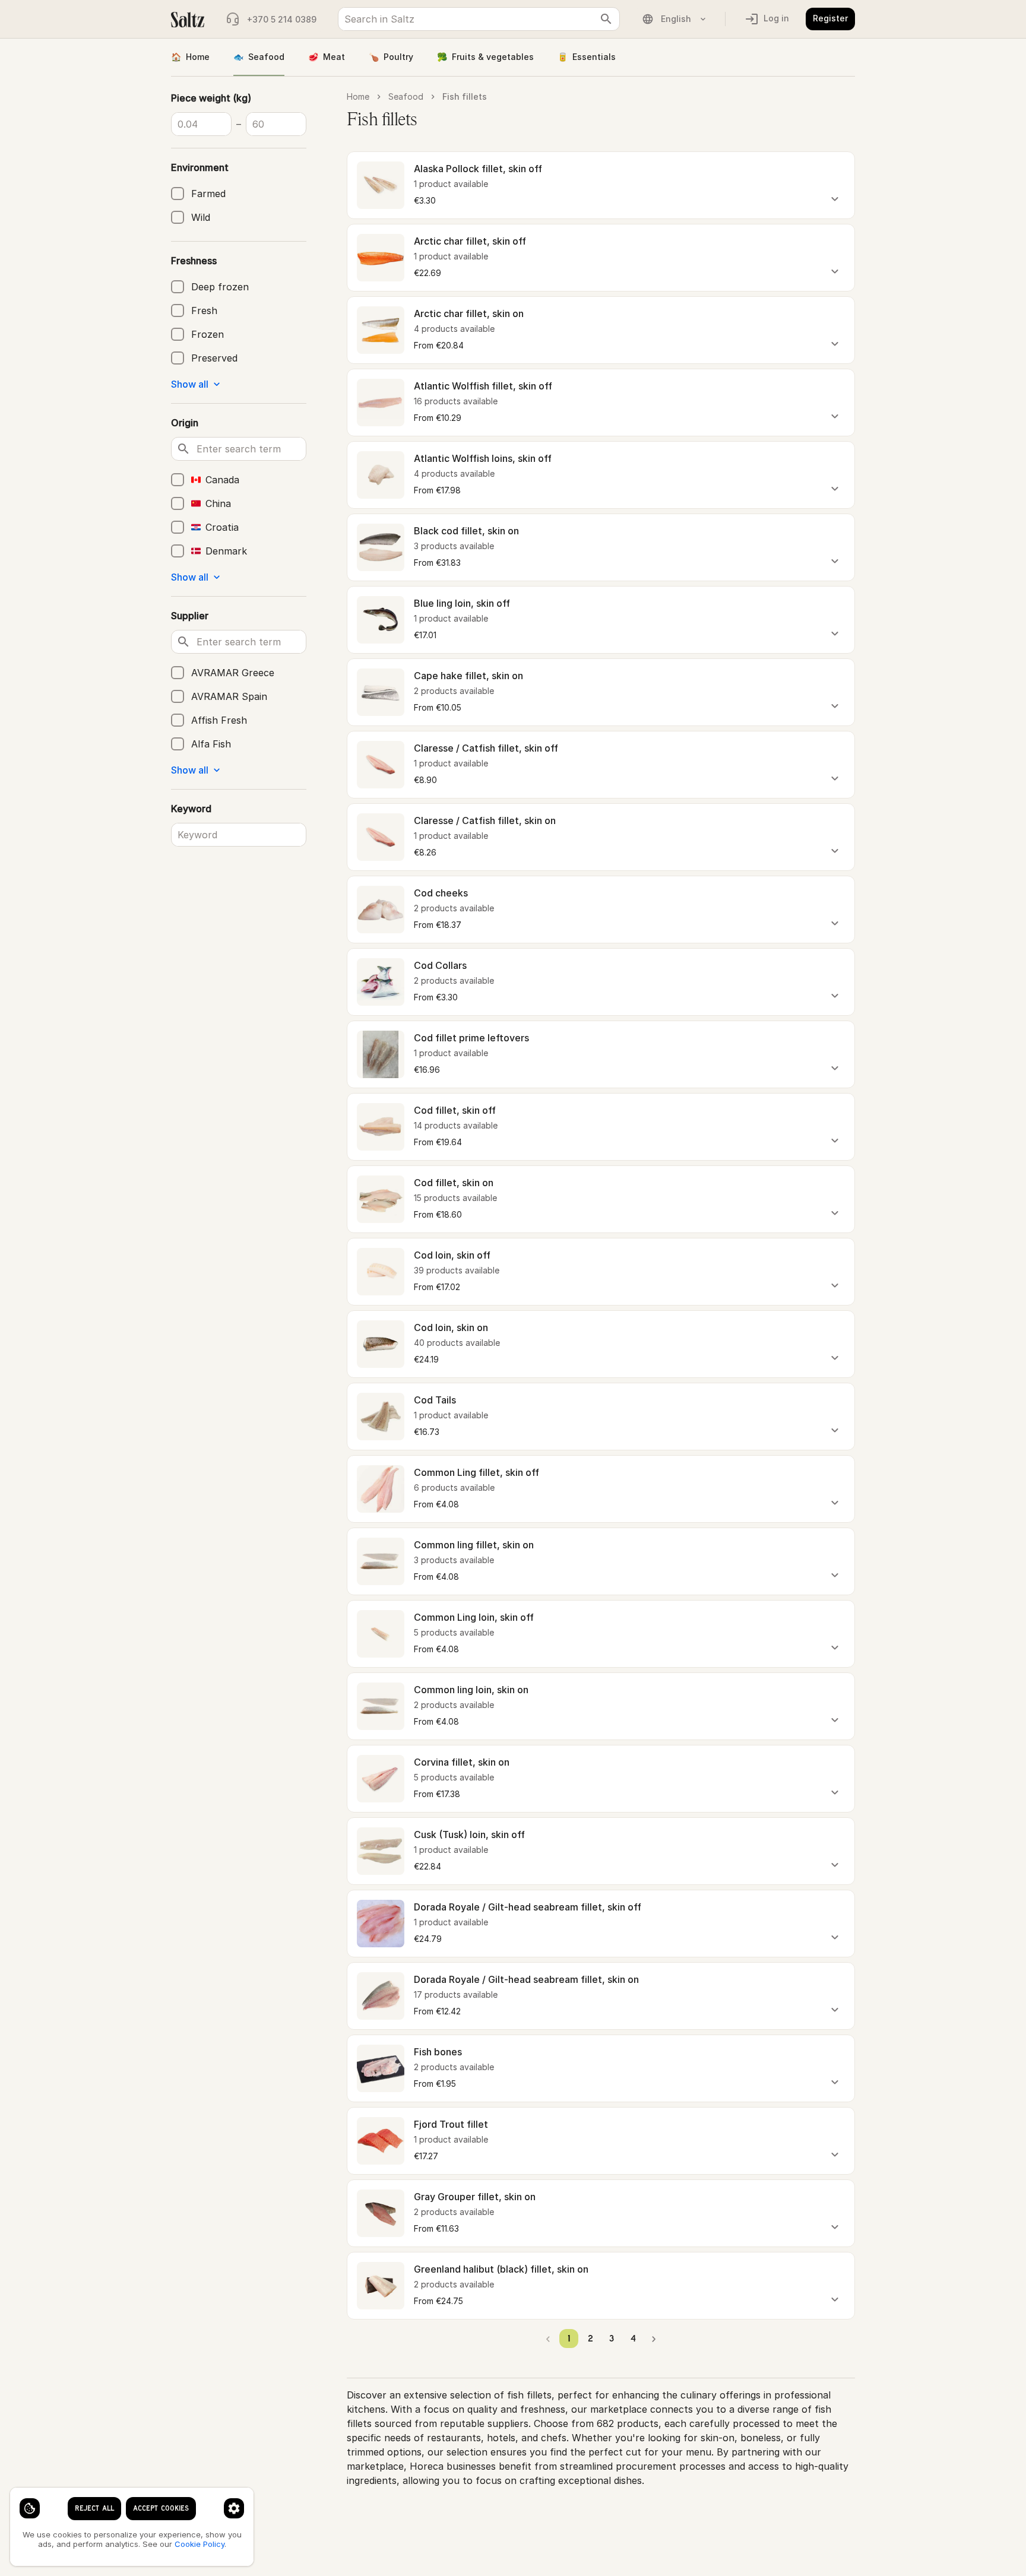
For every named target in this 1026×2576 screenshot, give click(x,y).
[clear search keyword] (606, 19)
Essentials (587, 57)
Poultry (391, 57)
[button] (601, 185)
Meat (327, 57)
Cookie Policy (199, 2544)
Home (190, 57)
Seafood (259, 57)
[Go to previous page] (548, 2339)
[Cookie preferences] (234, 2508)
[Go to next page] (654, 2339)
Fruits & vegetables (485, 57)
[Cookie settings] (30, 2508)
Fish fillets (465, 96)
